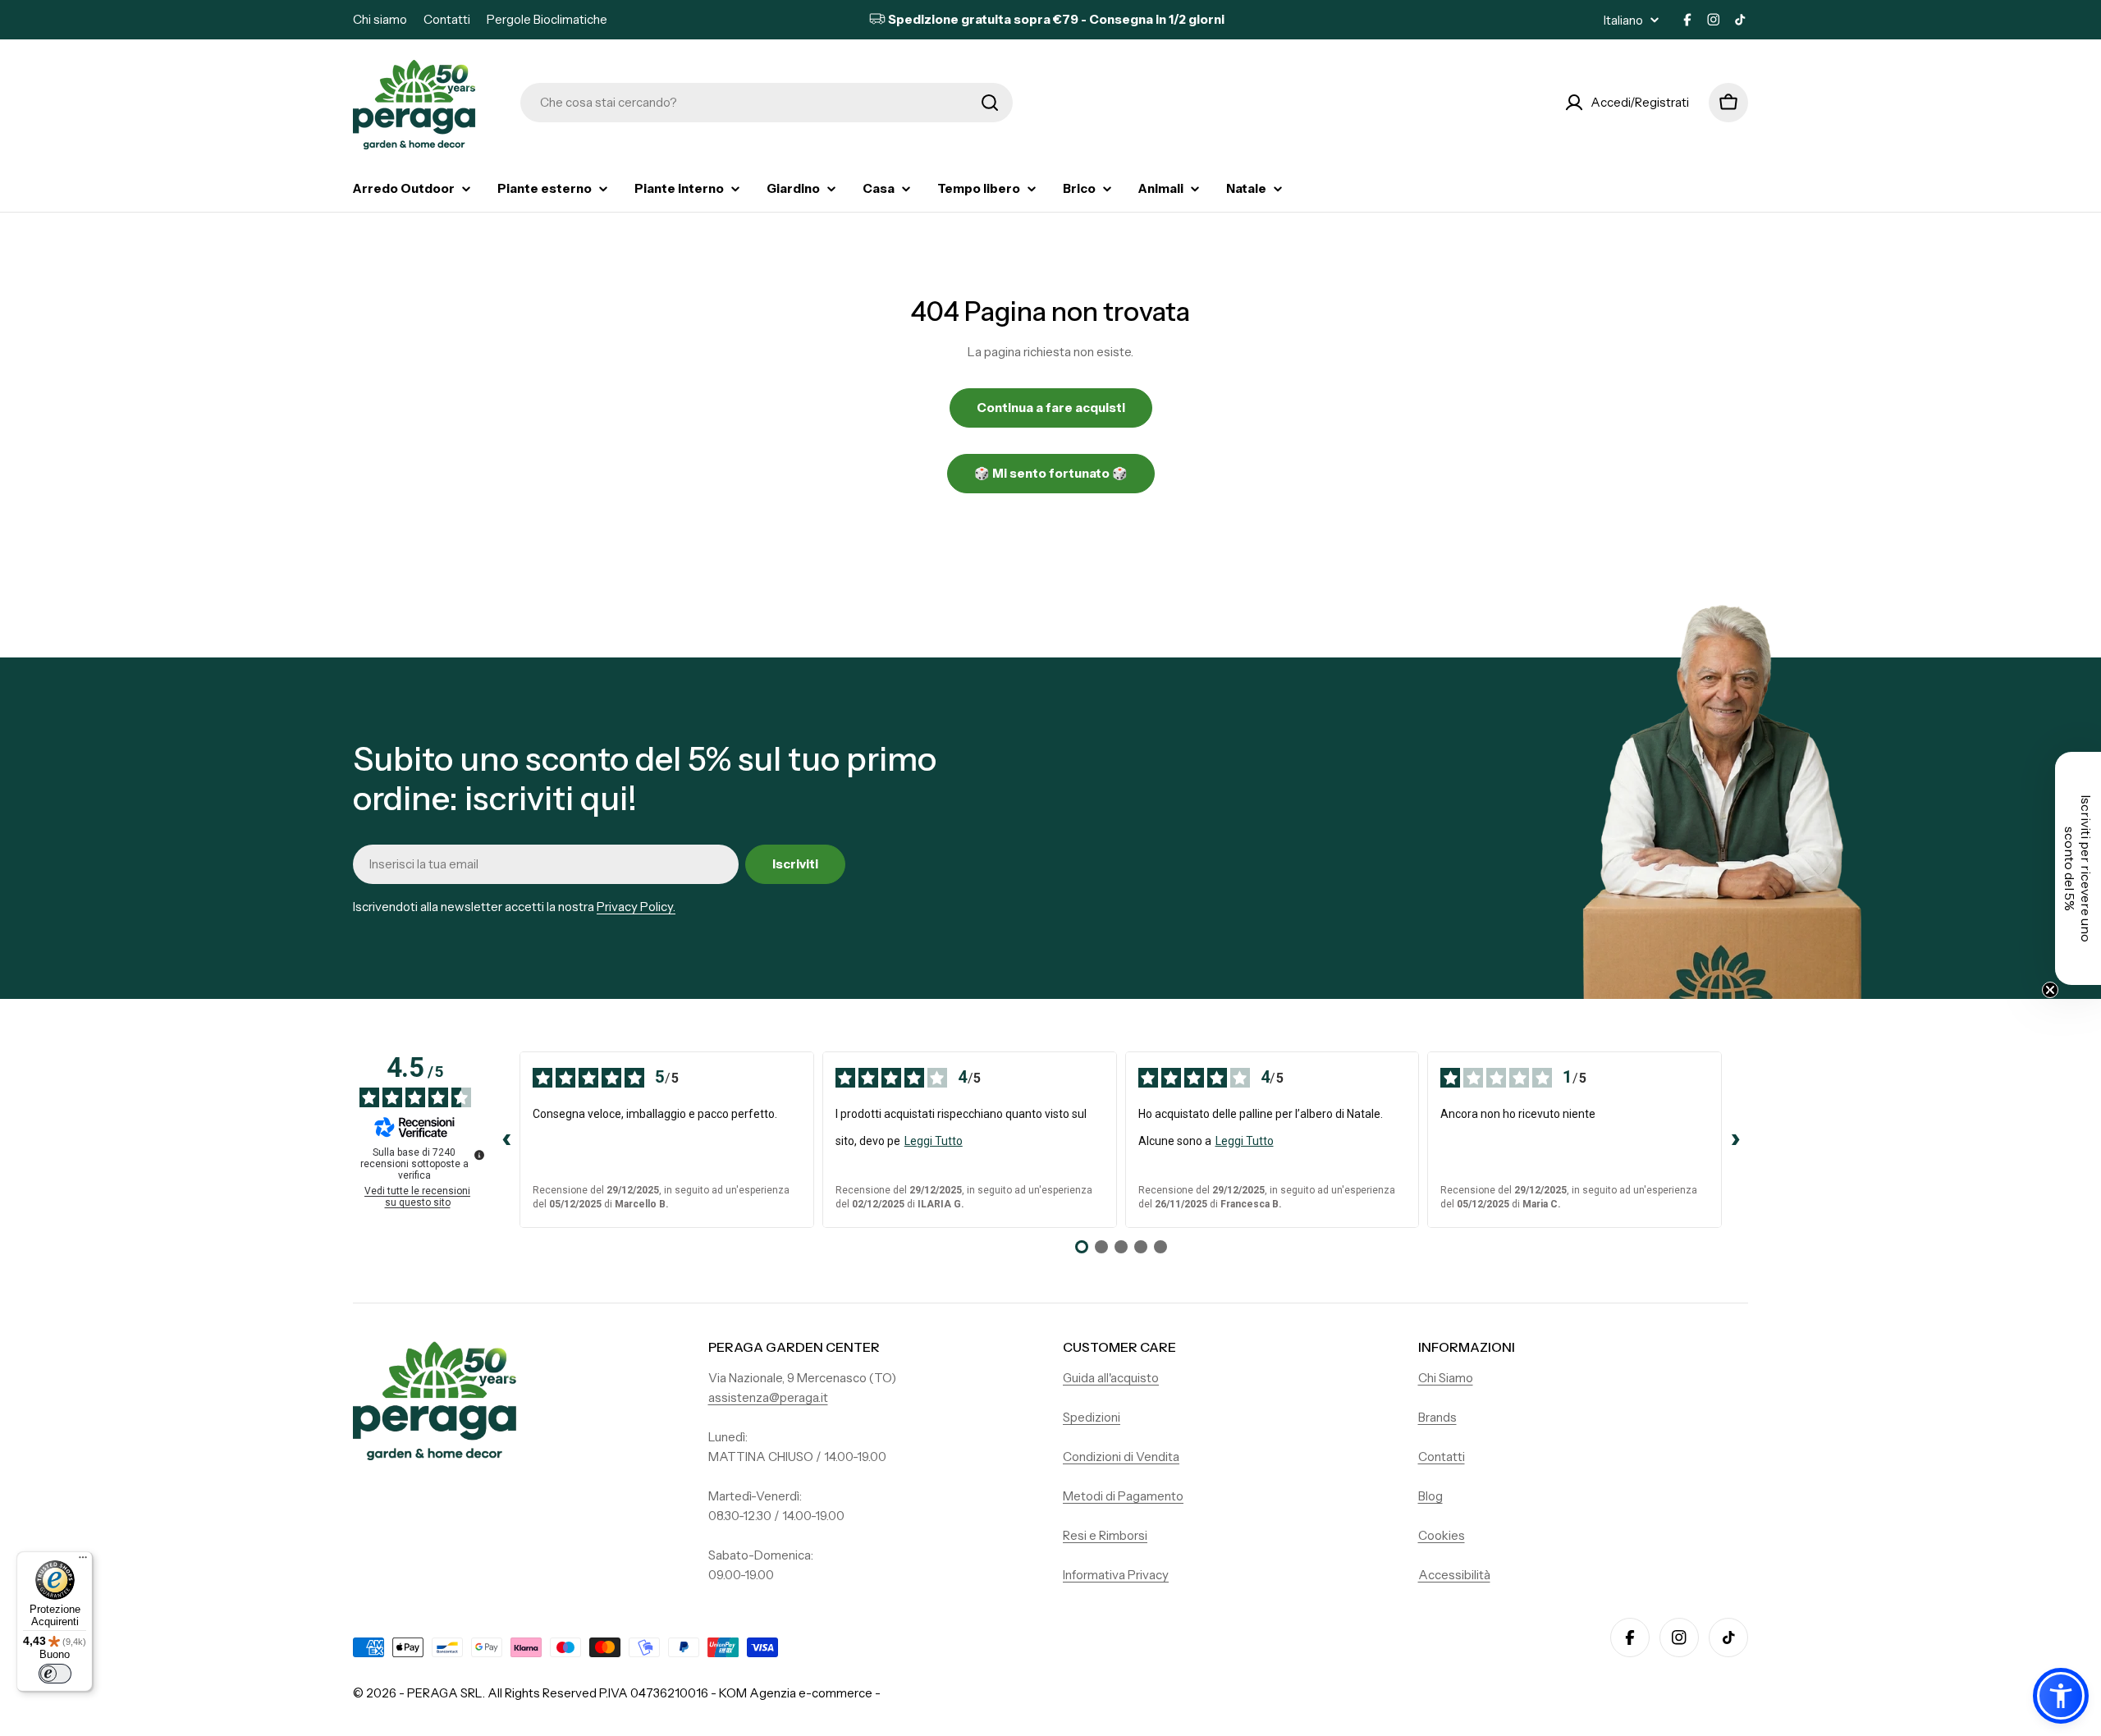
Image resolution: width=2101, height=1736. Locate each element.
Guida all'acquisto (1111, 1378)
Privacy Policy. (636, 907)
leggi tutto (934, 1141)
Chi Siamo (1446, 1378)
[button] (2061, 1696)
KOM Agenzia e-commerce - (800, 1693)
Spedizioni (1092, 1417)
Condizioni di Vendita (1121, 1457)
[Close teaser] (2050, 990)
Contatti (447, 19)
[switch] (55, 1674)
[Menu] (83, 1561)
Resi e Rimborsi (1105, 1535)
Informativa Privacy (1116, 1575)
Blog (1430, 1496)
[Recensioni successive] (1735, 1140)
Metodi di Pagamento (1123, 1496)
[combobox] (767, 103)
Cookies (1442, 1535)
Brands (1437, 1417)
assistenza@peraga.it (768, 1397)
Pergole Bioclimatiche (547, 19)
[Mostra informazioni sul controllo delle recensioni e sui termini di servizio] (479, 1155)
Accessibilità (1454, 1575)
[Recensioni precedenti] (506, 1140)
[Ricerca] (990, 103)
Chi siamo (380, 19)
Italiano (1623, 20)
